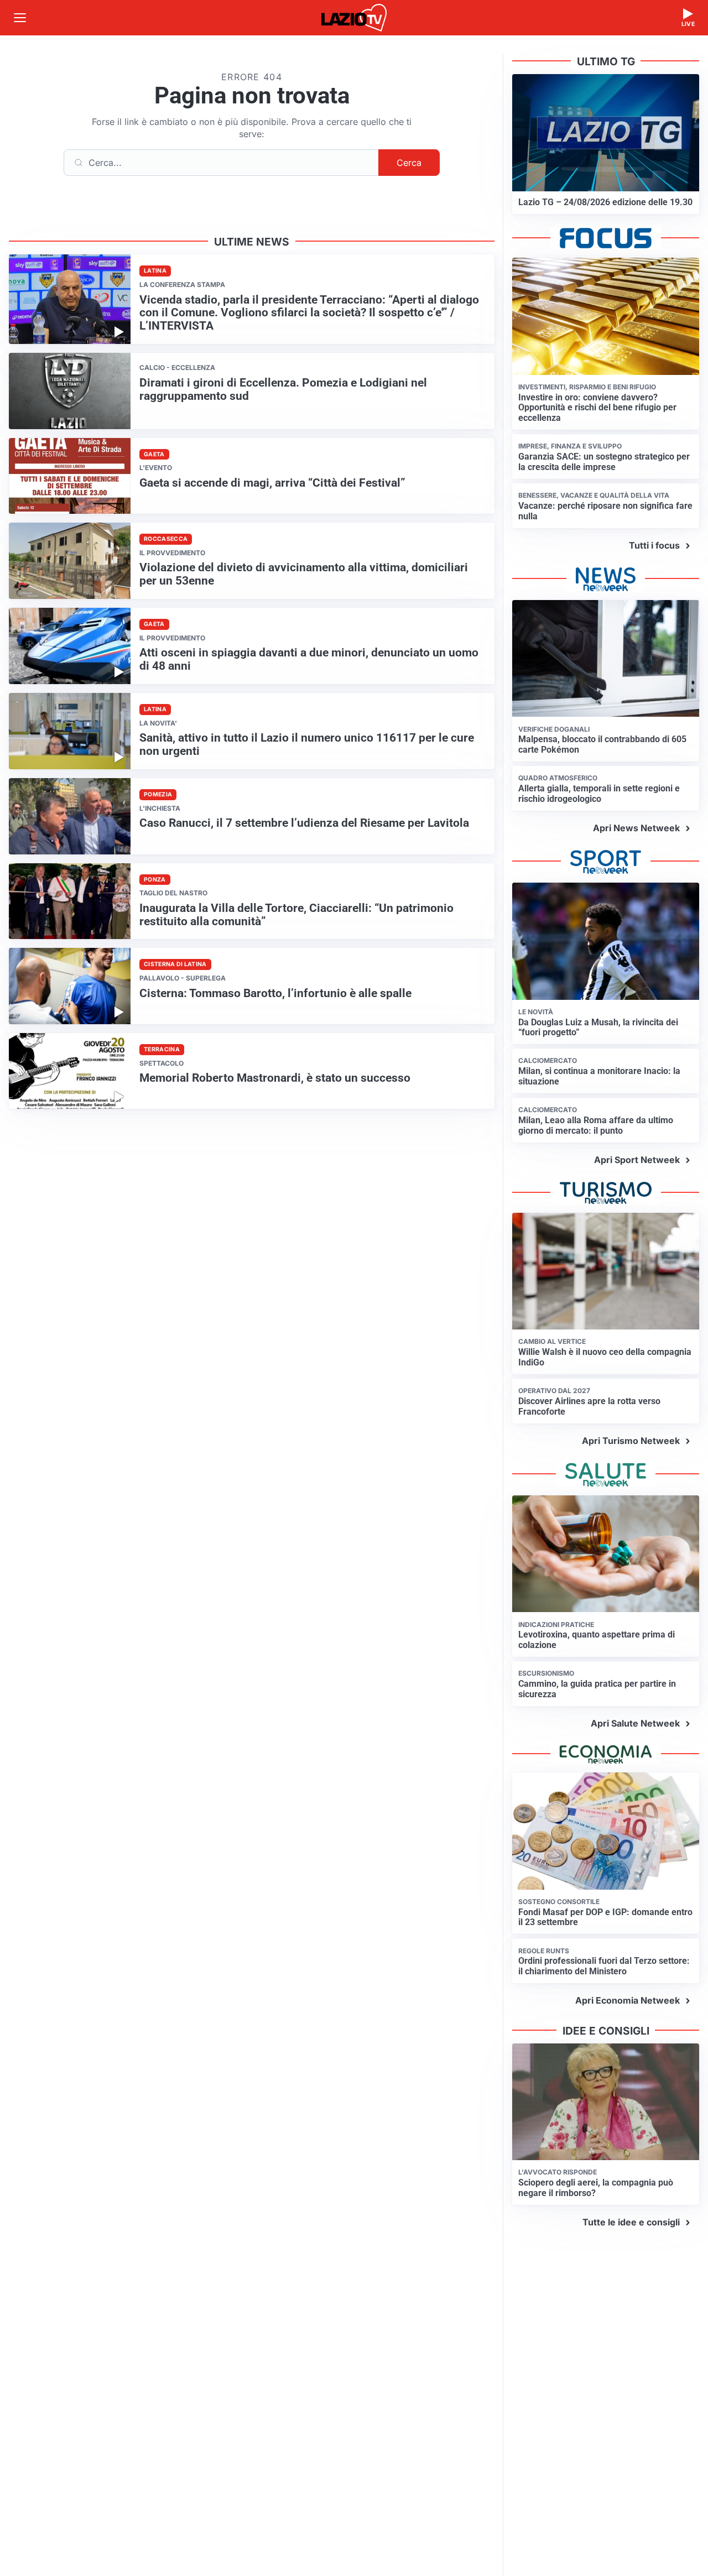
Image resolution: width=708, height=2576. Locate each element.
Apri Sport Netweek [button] (637, 1160)
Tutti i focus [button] (654, 545)
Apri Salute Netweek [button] (635, 1723)
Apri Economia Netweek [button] (628, 2000)
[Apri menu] (20, 18)
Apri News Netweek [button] (636, 828)
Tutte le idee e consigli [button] (631, 2222)
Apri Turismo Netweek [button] (631, 1441)
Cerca (409, 163)
